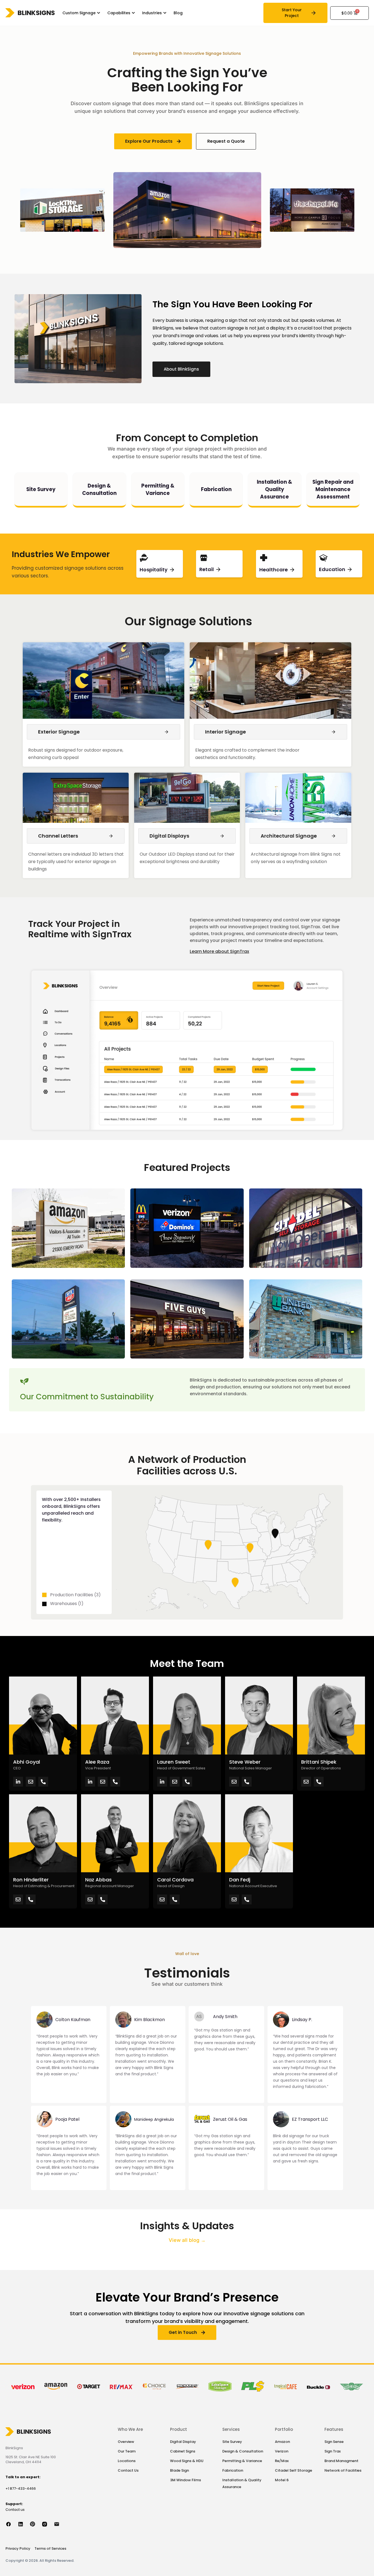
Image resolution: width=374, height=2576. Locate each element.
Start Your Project (292, 13)
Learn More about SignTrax (219, 951)
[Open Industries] (165, 13)
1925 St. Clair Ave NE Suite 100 (31, 2457)
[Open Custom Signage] (99, 13)
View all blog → (187, 2240)
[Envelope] (31, 1782)
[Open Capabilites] (133, 13)
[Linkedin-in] (18, 1782)
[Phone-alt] (43, 1782)
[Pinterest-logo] (36, 2524)
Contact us (15, 2510)
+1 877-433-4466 (21, 2488)
